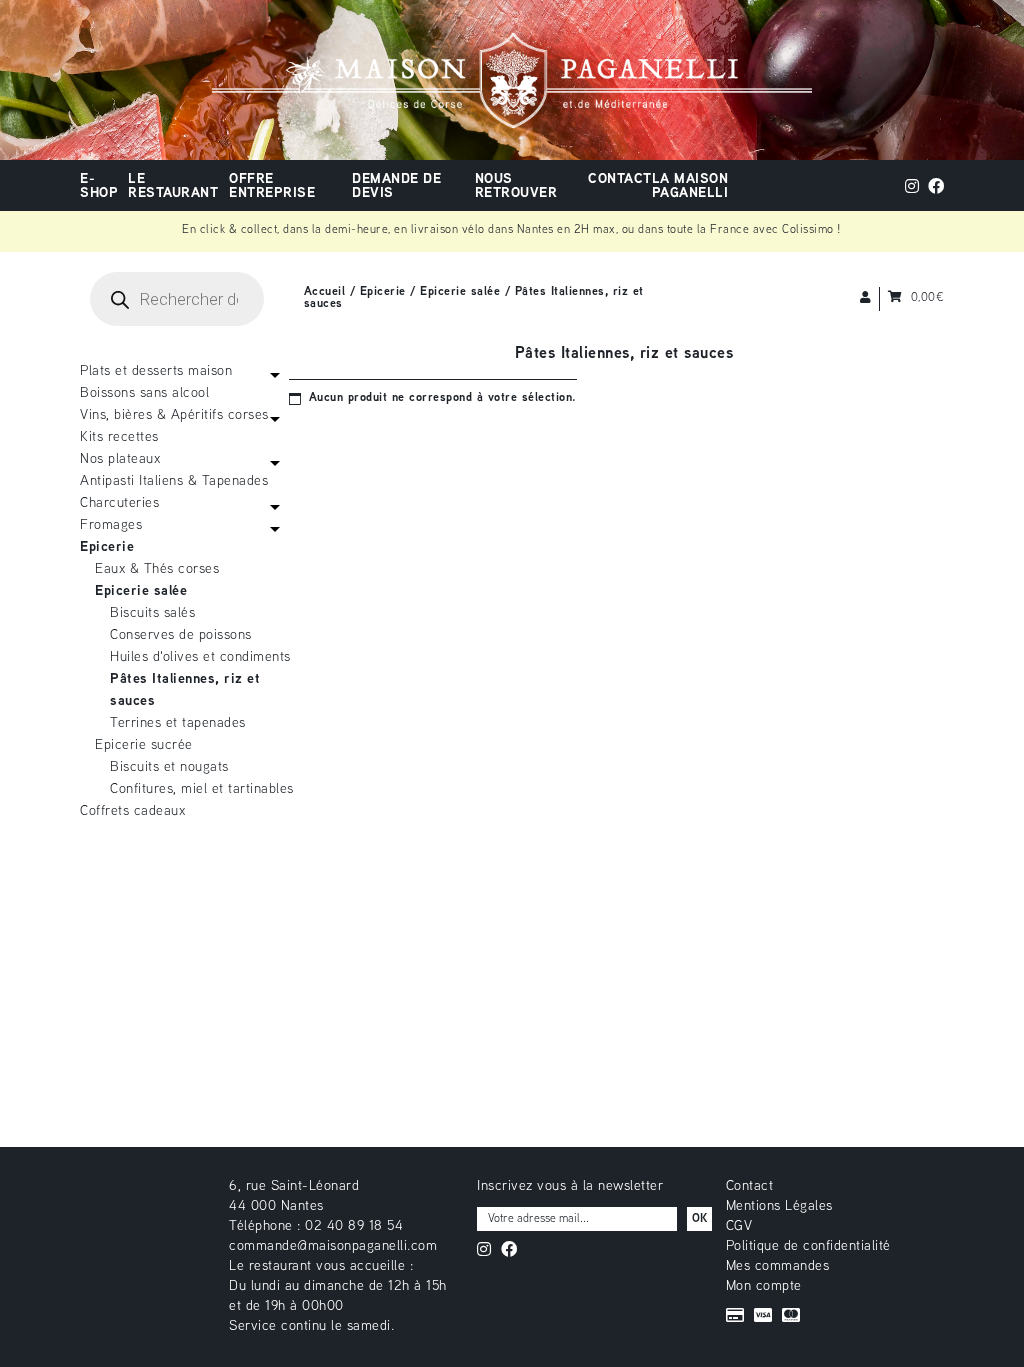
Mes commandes (778, 1266)
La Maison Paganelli (690, 186)
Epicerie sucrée (144, 745)
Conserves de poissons (181, 635)
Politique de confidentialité (808, 1246)
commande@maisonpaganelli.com (333, 1246)
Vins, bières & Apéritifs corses (174, 415)
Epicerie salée (460, 292)
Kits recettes (119, 437)
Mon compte (764, 1286)
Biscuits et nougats (169, 767)
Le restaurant (173, 186)
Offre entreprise (272, 186)
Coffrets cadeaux (132, 811)
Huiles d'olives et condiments (200, 657)
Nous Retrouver (516, 186)
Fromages (111, 525)
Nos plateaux (120, 459)
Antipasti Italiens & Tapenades (174, 481)
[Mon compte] (866, 298)
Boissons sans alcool (144, 393)
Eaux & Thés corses (157, 569)
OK (699, 1219)
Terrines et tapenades (178, 723)
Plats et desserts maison (156, 371)
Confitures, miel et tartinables (202, 789)
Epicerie (383, 292)
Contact (620, 179)
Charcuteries (119, 503)
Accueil (325, 292)
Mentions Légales (779, 1206)
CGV (739, 1226)
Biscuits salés (152, 613)
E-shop (99, 186)
